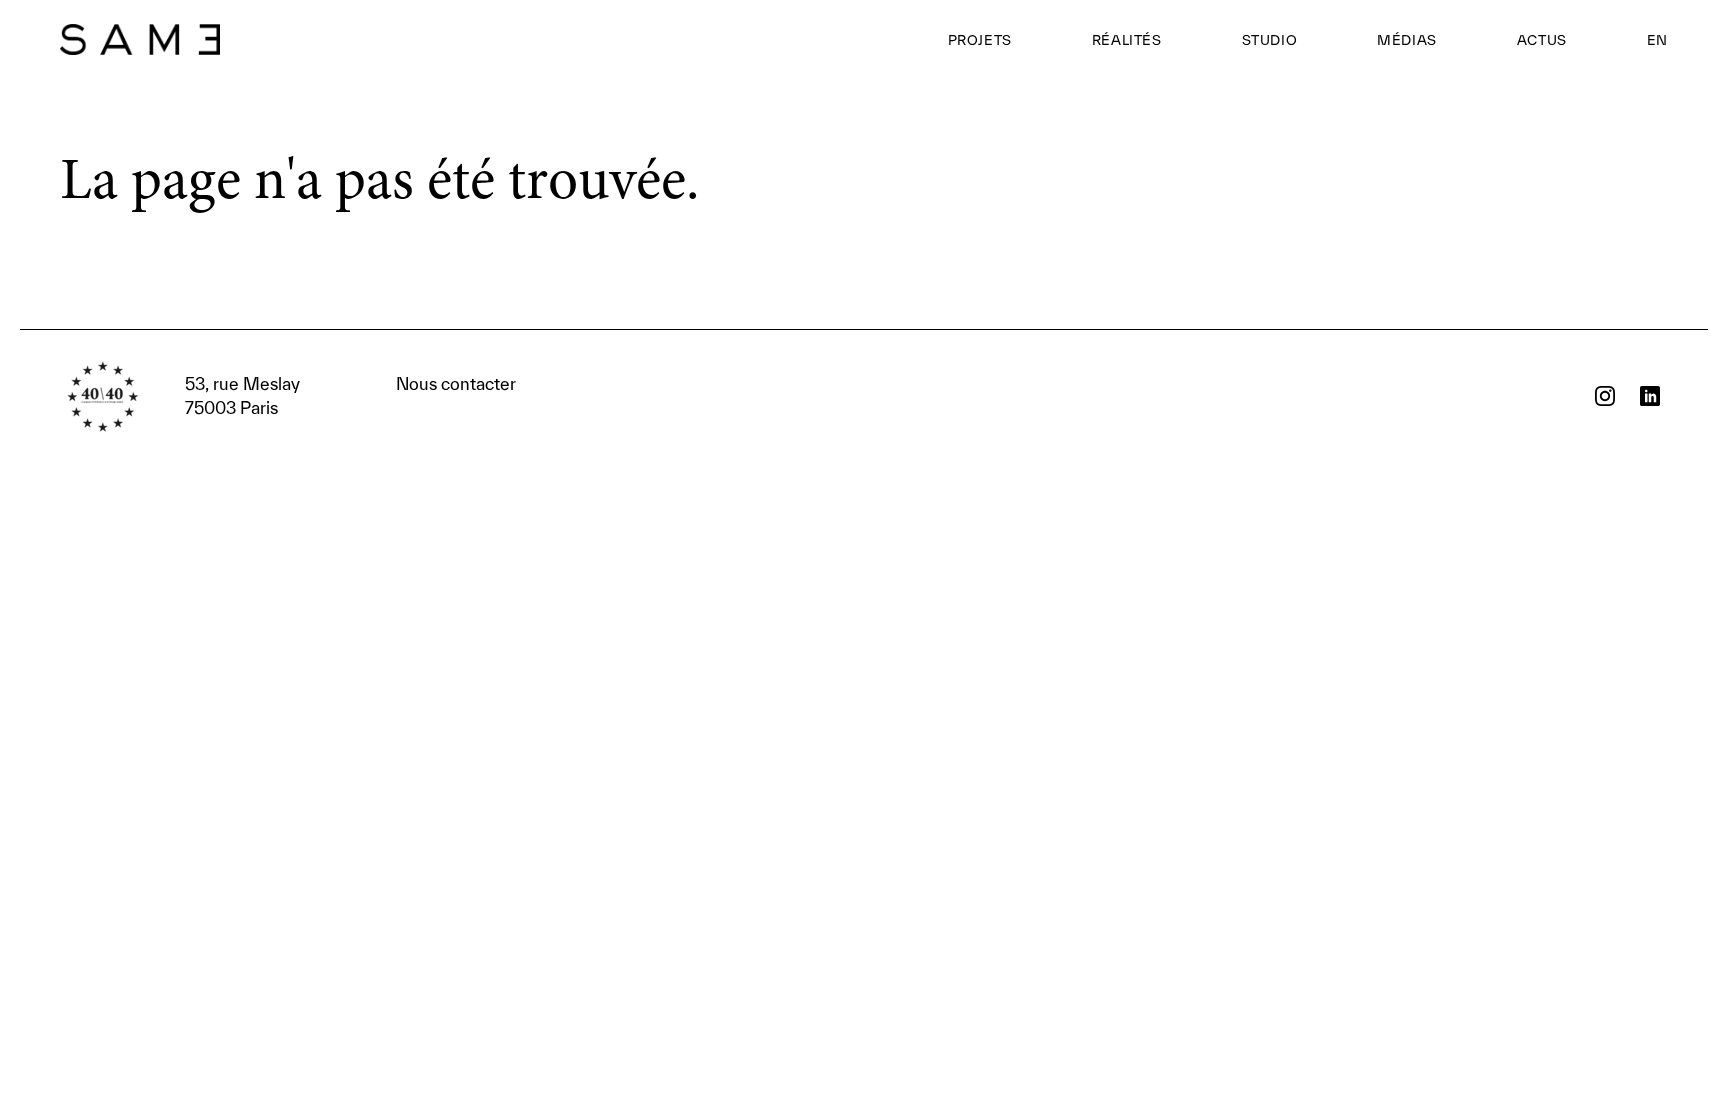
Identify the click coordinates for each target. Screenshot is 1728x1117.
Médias (1407, 40)
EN (1657, 40)
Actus (1542, 40)
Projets (980, 40)
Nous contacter (350, 395)
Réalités (1127, 40)
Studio (1270, 40)
